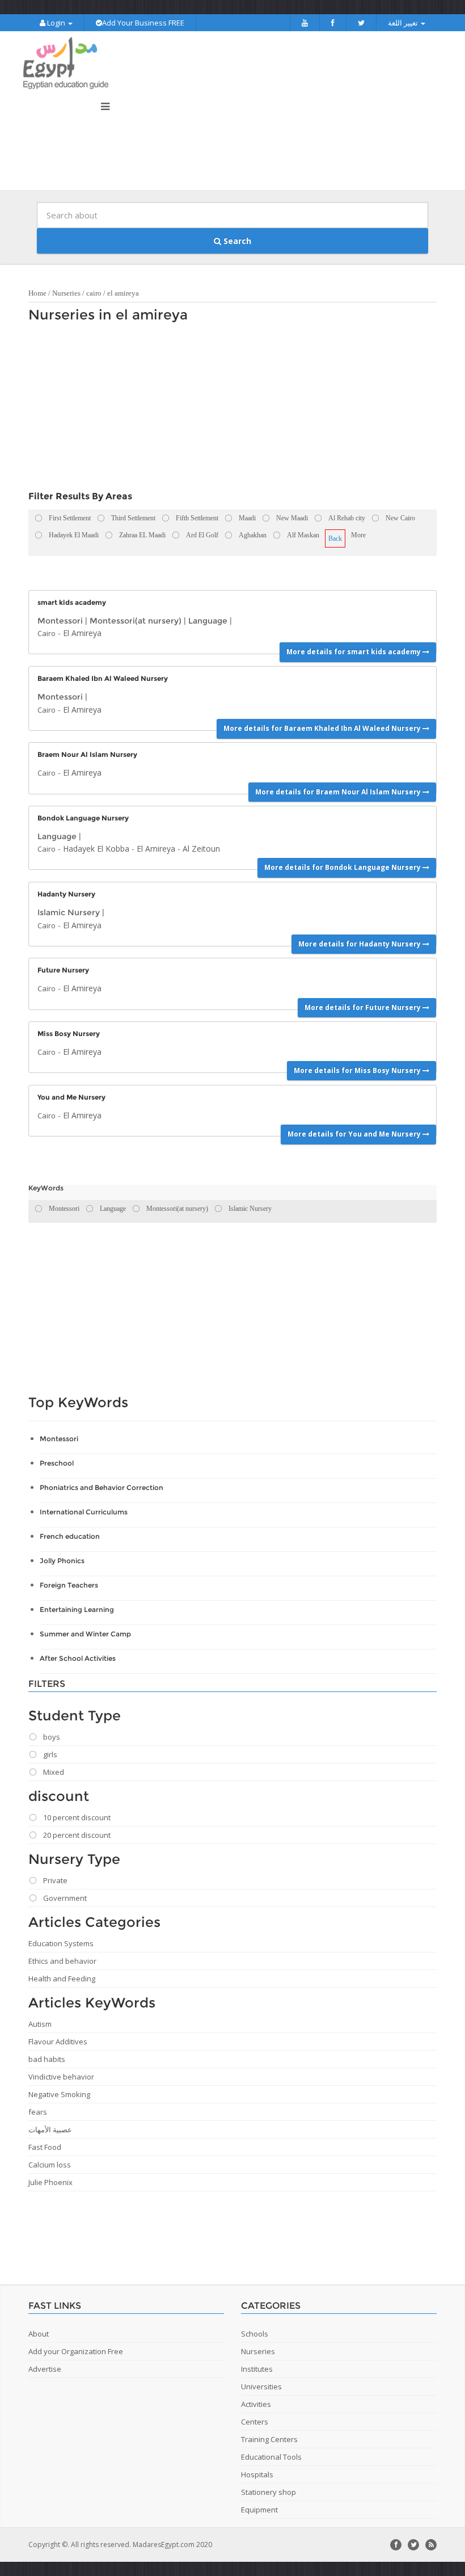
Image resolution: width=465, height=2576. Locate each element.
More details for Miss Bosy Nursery (358, 1070)
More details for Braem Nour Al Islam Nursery (339, 792)
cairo (94, 293)
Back (335, 538)
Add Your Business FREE (143, 23)
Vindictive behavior (61, 2077)
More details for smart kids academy (354, 652)
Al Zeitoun (201, 849)
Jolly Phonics (62, 1561)
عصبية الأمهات (50, 2129)
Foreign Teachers (69, 1585)
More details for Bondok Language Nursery (343, 867)
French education (70, 1536)
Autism (40, 2024)
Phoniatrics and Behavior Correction (102, 1487)
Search (236, 241)
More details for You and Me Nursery (355, 1134)
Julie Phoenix (50, 2182)
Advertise (45, 2369)
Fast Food (45, 2147)
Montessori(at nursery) (136, 621)
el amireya (123, 293)
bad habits (47, 2059)
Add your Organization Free (76, 2351)
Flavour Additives (58, 2042)
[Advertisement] (227, 410)
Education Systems (61, 1943)
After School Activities (78, 1658)
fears (38, 2112)
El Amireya (82, 633)
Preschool (57, 1463)
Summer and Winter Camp (85, 1634)
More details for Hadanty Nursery (360, 944)
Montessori (60, 621)
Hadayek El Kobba (96, 849)
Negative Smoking (59, 2094)
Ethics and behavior (62, 1961)
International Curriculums (84, 1512)
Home (37, 293)
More (358, 535)
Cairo (46, 633)
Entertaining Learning (77, 1609)
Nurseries (66, 293)
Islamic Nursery (69, 912)
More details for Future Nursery (363, 1007)
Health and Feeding (62, 1979)
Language (208, 621)
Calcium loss (50, 2165)
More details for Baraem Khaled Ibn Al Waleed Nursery (323, 728)
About (39, 2334)
